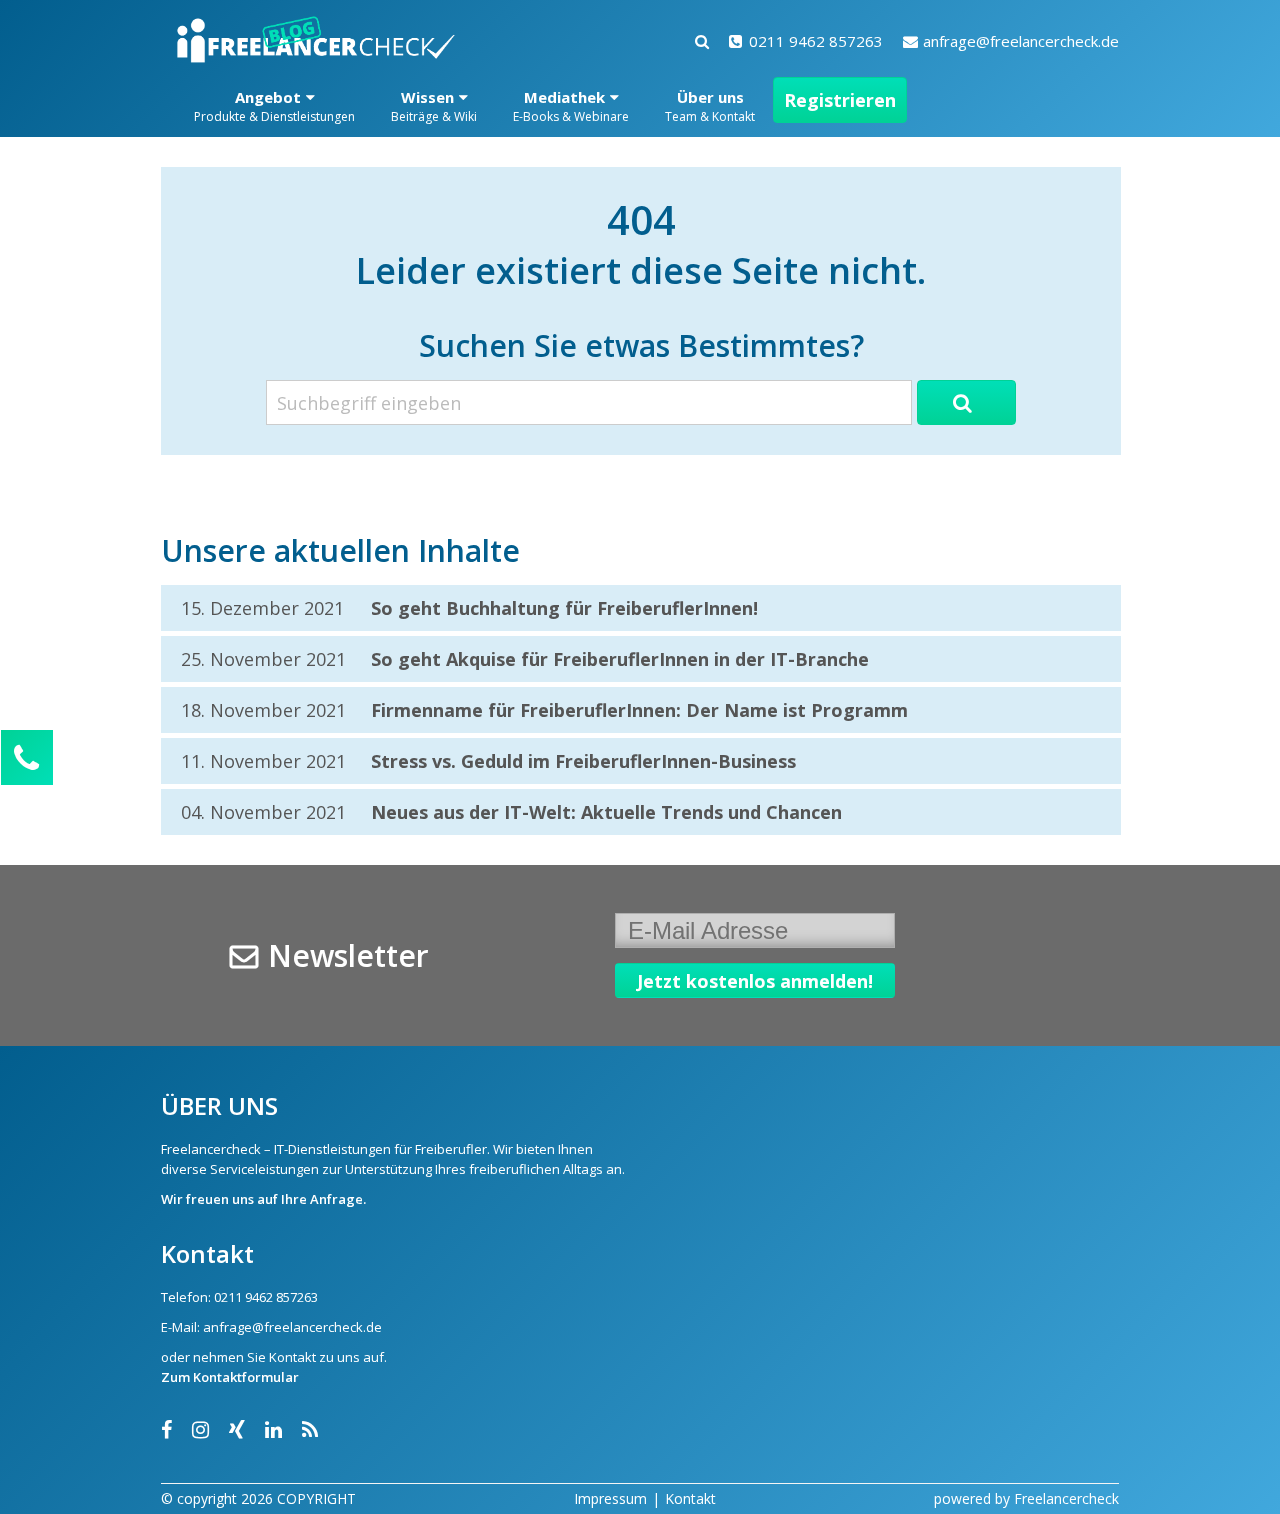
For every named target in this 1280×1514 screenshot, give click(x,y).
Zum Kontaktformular (230, 1377)
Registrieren (840, 100)
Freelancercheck (1066, 1498)
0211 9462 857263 (816, 41)
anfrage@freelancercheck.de (1021, 41)
